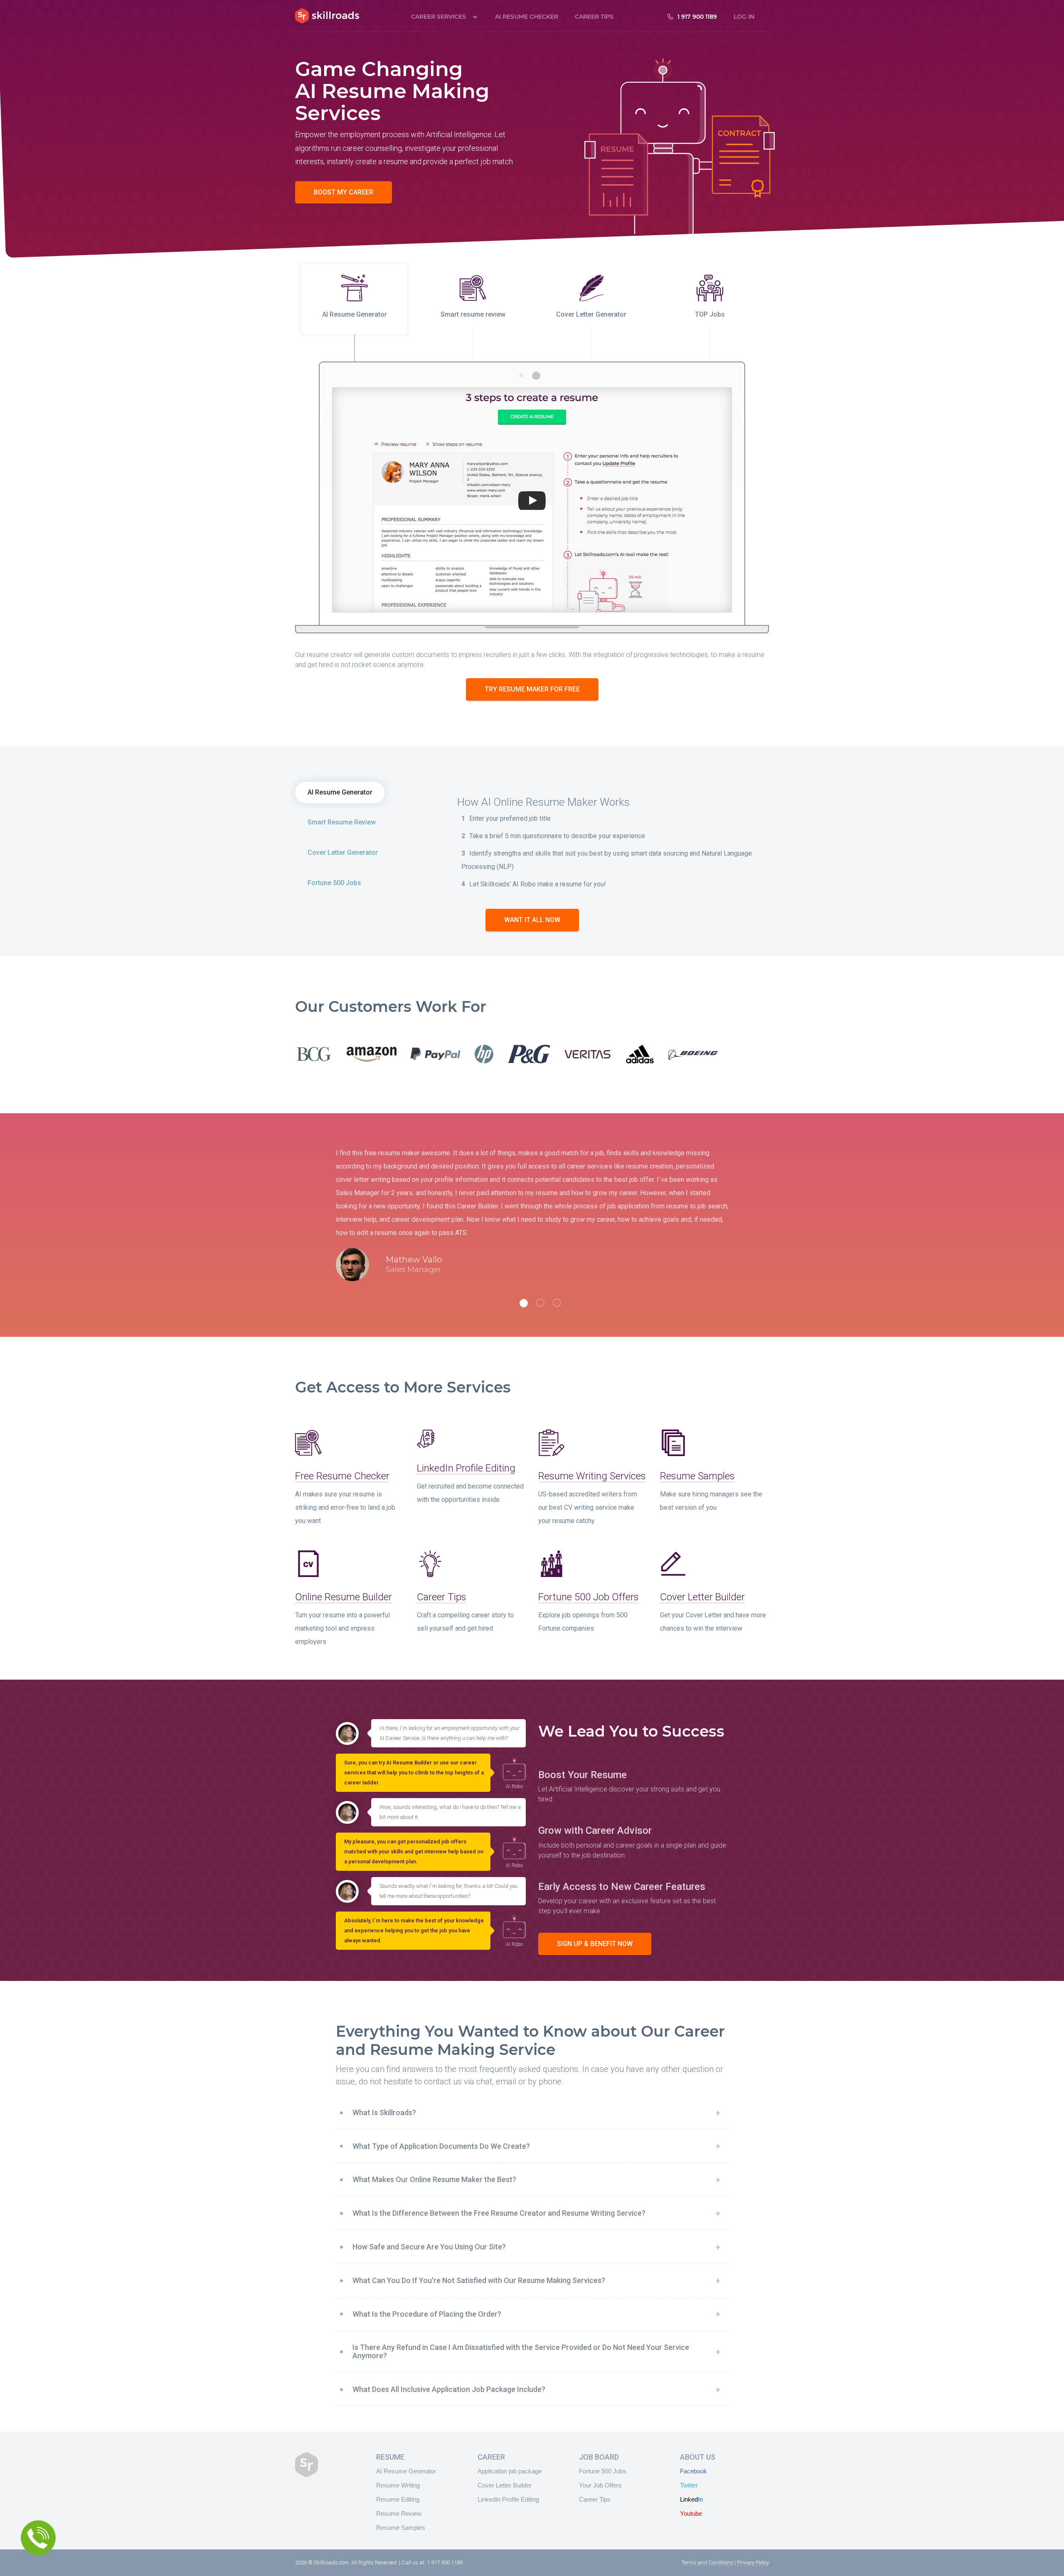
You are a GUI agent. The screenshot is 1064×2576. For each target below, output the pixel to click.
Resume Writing (398, 2485)
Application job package (510, 2471)
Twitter (689, 2485)
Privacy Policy (753, 2562)
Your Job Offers (600, 2485)
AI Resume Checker (527, 17)
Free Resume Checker (342, 1476)
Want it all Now (532, 920)
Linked (691, 2499)
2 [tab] (540, 1303)
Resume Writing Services (592, 1476)
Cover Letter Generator (343, 853)
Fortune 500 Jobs (334, 883)
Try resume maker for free (532, 689)
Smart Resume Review (342, 822)
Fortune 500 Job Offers (589, 1597)
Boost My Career (344, 192)
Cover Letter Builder (702, 1597)
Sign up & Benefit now (595, 1944)
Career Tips (594, 17)
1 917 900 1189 (697, 17)
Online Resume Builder (344, 1597)
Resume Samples (697, 1476)
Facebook (693, 2471)
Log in (744, 17)
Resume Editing (398, 2499)
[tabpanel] (532, 1222)
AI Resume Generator (340, 792)
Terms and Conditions (707, 2562)
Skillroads (327, 16)
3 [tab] (557, 1303)
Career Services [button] (438, 17)
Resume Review (399, 2513)
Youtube (691, 2513)
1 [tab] (524, 1303)
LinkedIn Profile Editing (466, 1468)
